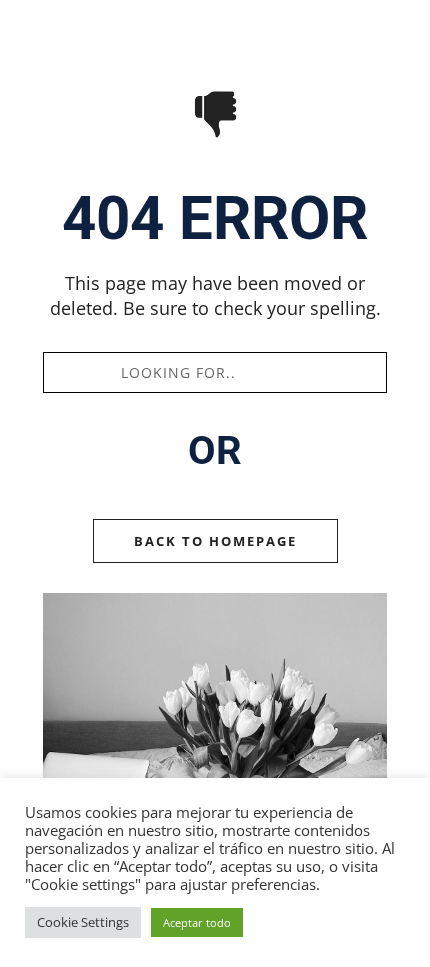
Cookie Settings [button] (83, 922)
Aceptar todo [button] (197, 922)
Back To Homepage (215, 541)
